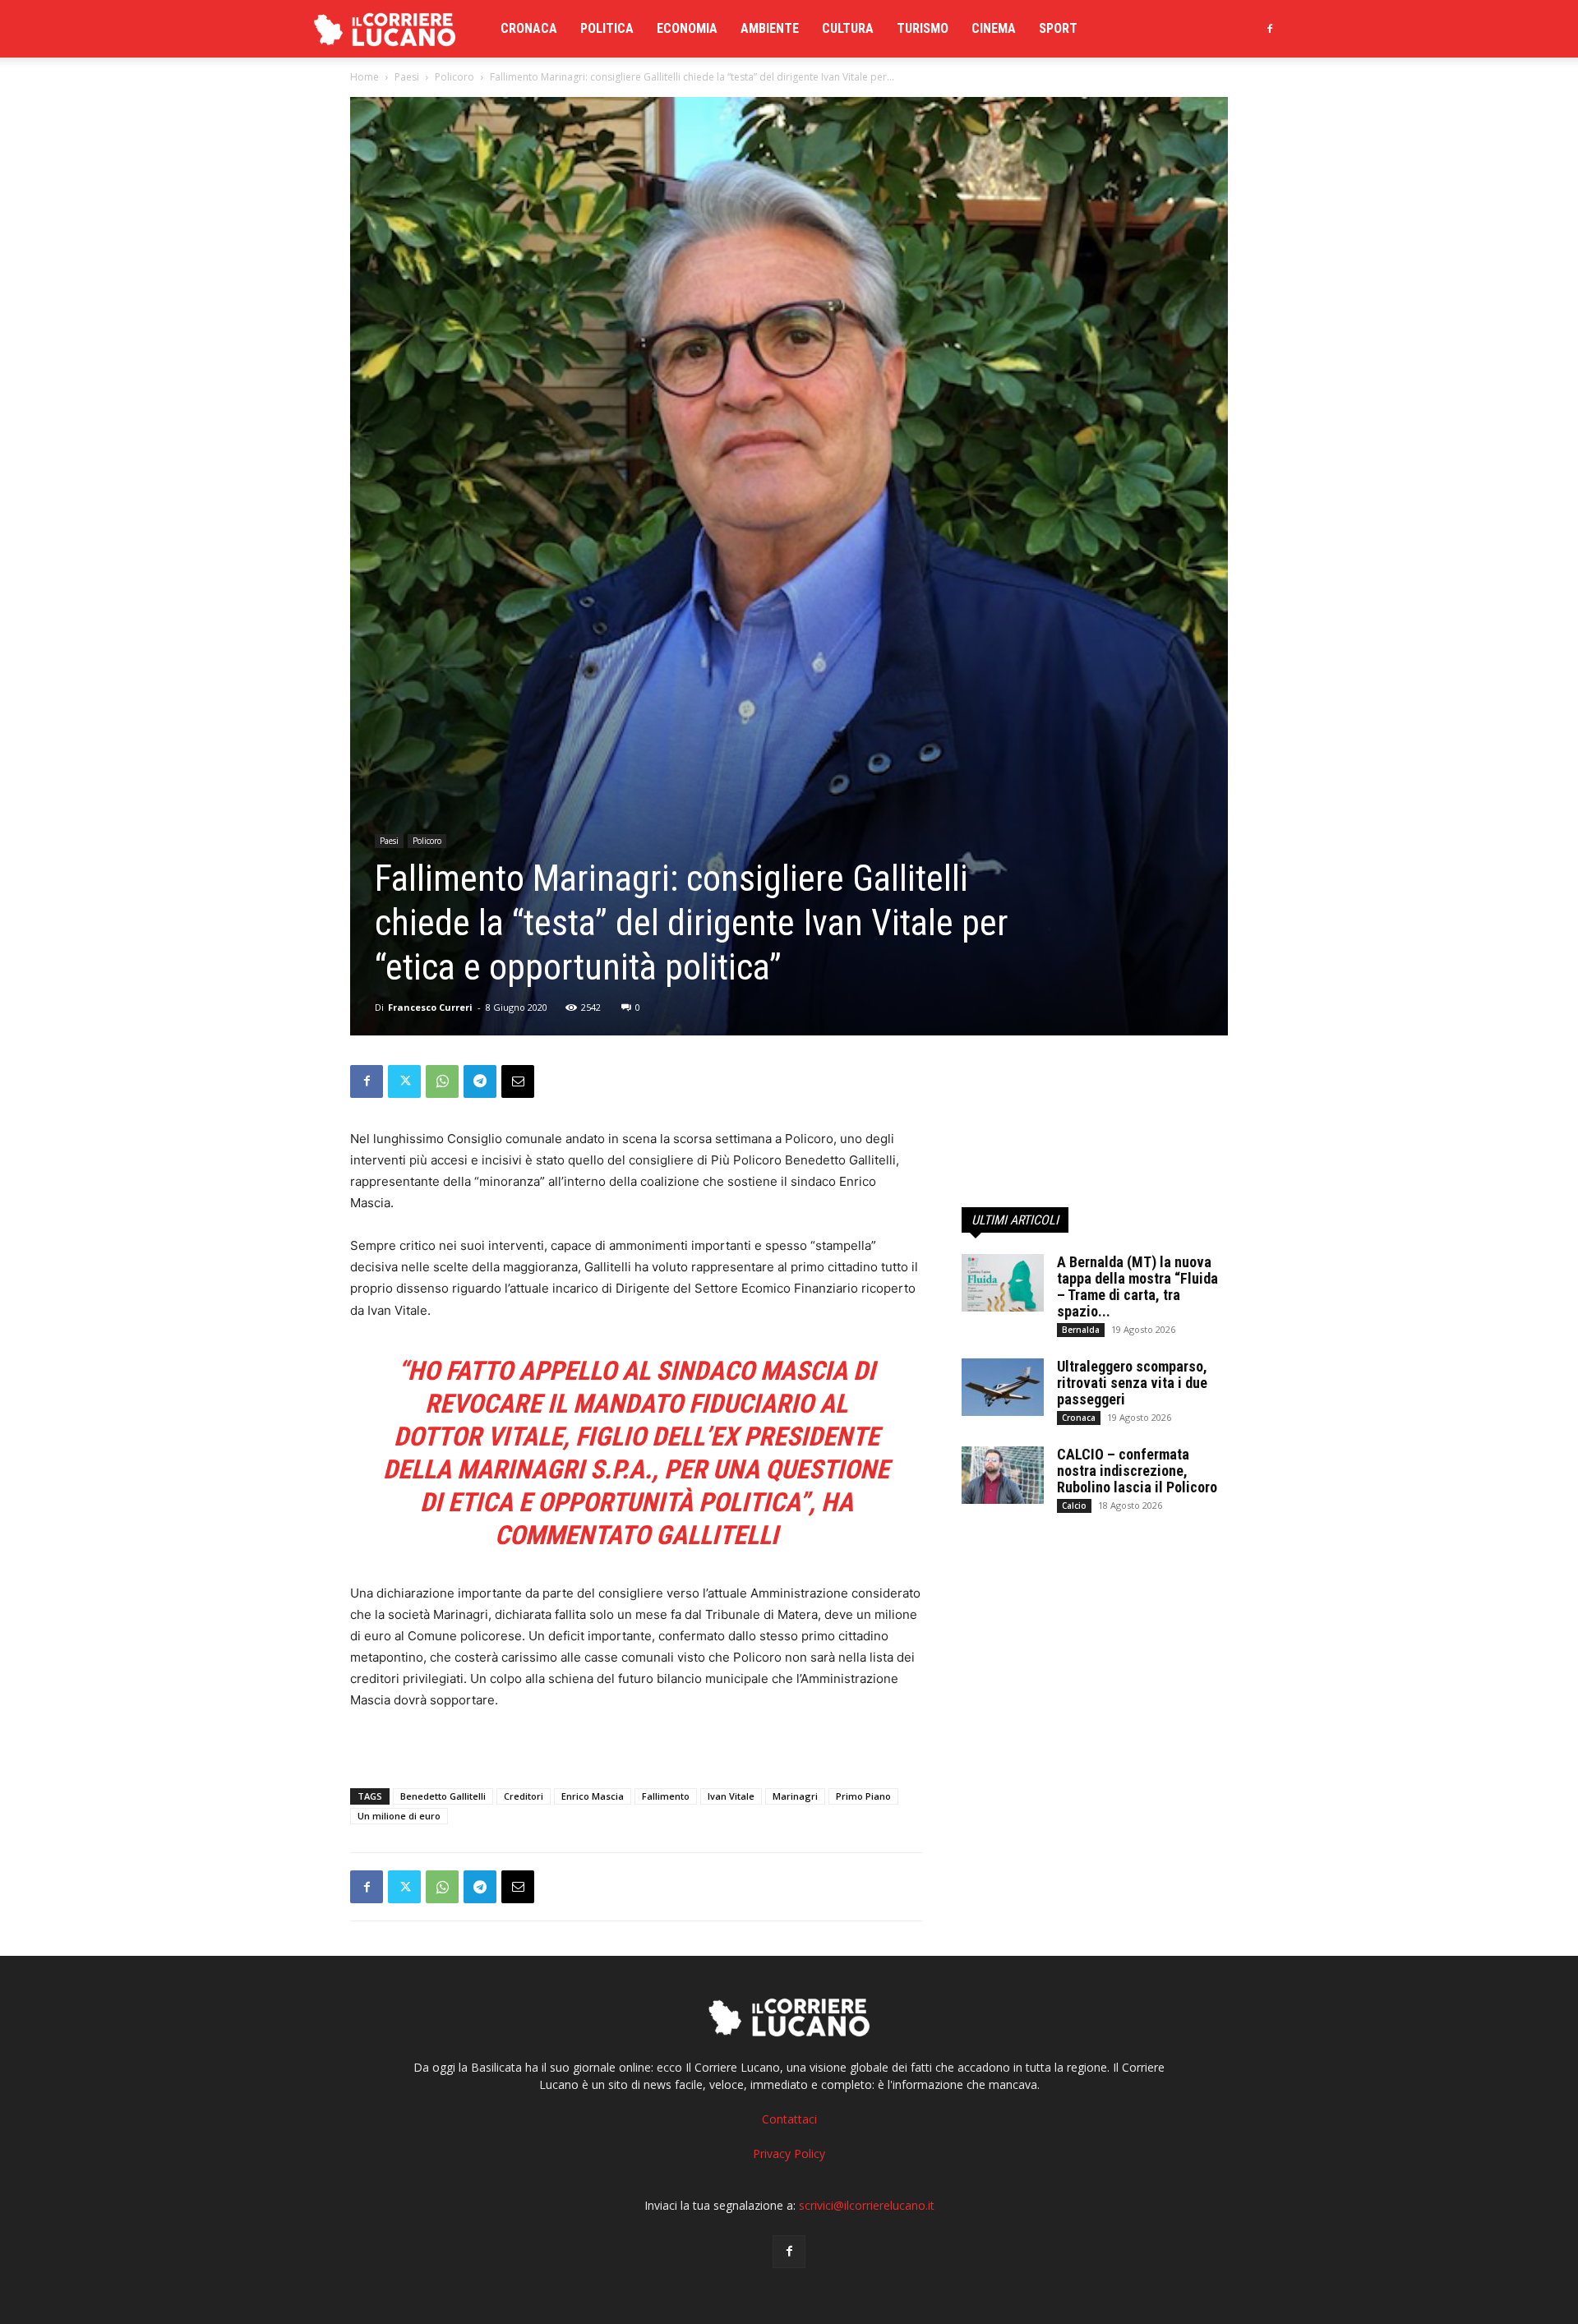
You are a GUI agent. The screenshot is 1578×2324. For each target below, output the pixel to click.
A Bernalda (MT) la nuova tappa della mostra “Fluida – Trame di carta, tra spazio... (1137, 1286)
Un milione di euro (399, 1816)
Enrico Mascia (593, 1796)
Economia (687, 28)
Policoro (454, 77)
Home (365, 77)
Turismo (923, 28)
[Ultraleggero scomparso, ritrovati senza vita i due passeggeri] (1003, 1387)
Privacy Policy (789, 2153)
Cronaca (529, 28)
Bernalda (1081, 1330)
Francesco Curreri (430, 1007)
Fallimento (666, 1796)
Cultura (848, 28)
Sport (1058, 28)
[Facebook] (1270, 29)
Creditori (524, 1796)
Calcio (1074, 1506)
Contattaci (789, 2119)
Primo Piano (863, 1796)
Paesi (407, 77)
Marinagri (795, 1796)
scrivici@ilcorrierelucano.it (867, 2205)
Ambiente (770, 28)
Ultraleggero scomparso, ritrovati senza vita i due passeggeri (1132, 1383)
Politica (607, 28)
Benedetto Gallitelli (443, 1796)
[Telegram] (480, 1081)
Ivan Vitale (731, 1796)
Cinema (994, 28)
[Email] (518, 1081)
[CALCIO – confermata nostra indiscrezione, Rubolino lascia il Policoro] (1003, 1475)
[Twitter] (404, 1081)
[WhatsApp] (442, 1081)
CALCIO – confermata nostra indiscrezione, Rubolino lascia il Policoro (1137, 1471)
